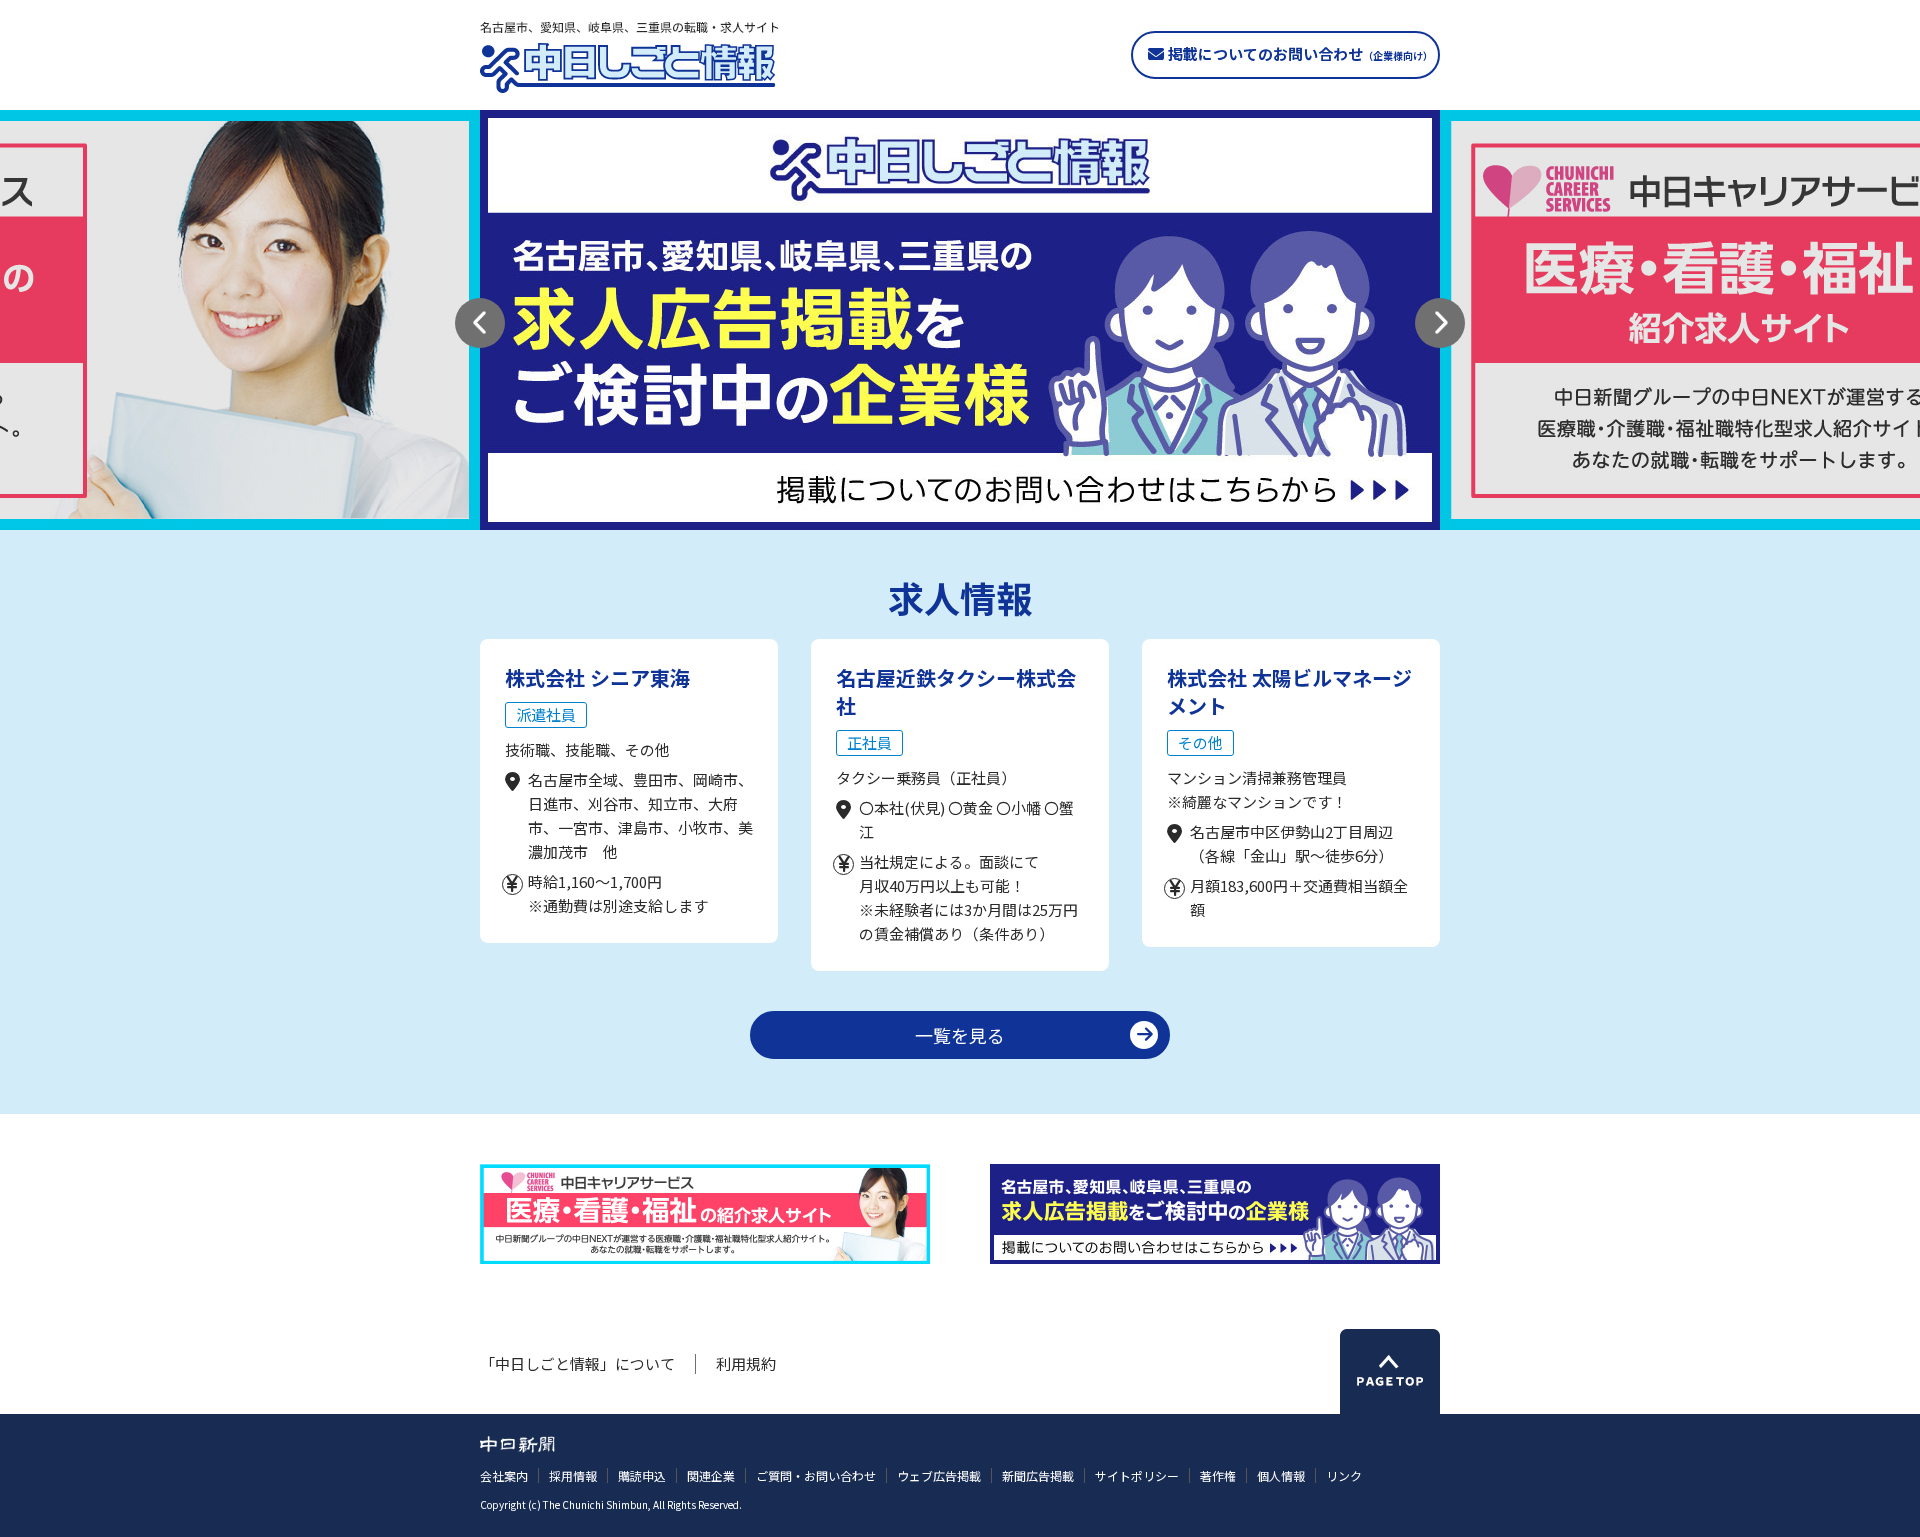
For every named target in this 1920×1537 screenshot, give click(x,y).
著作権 (1218, 1475)
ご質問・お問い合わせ (816, 1475)
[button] (480, 323)
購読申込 (642, 1475)
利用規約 (746, 1363)
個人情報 (1281, 1475)
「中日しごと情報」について (577, 1363)
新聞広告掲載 (1038, 1475)
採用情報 (573, 1475)
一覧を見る (960, 1035)
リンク (1344, 1475)
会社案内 (504, 1475)
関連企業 (711, 1475)
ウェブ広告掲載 (939, 1475)
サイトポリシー (1137, 1475)
